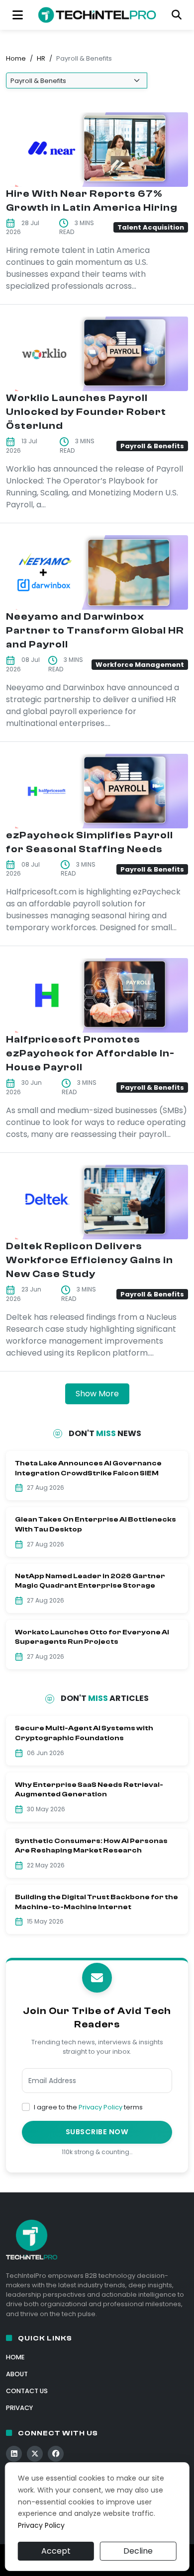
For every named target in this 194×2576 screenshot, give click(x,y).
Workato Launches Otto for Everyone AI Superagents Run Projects (92, 1637)
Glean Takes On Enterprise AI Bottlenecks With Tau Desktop (96, 1525)
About (17, 2374)
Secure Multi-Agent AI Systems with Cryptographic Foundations (84, 1733)
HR (41, 58)
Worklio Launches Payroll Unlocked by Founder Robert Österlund (86, 412)
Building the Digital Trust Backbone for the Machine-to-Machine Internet (97, 1902)
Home (16, 58)
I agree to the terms (88, 2107)
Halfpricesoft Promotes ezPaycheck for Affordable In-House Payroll (90, 1053)
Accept (56, 2551)
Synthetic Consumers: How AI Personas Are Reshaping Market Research (91, 1846)
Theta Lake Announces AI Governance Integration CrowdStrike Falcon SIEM (88, 1468)
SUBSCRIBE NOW (97, 2132)
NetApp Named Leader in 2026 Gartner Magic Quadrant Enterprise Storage (90, 1581)
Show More (97, 1394)
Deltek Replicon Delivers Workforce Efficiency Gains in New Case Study (90, 1260)
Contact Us (27, 2391)
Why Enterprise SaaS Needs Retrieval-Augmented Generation (89, 1790)
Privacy (19, 2408)
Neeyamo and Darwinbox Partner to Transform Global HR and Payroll (95, 630)
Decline (138, 2551)
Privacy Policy (100, 2107)
